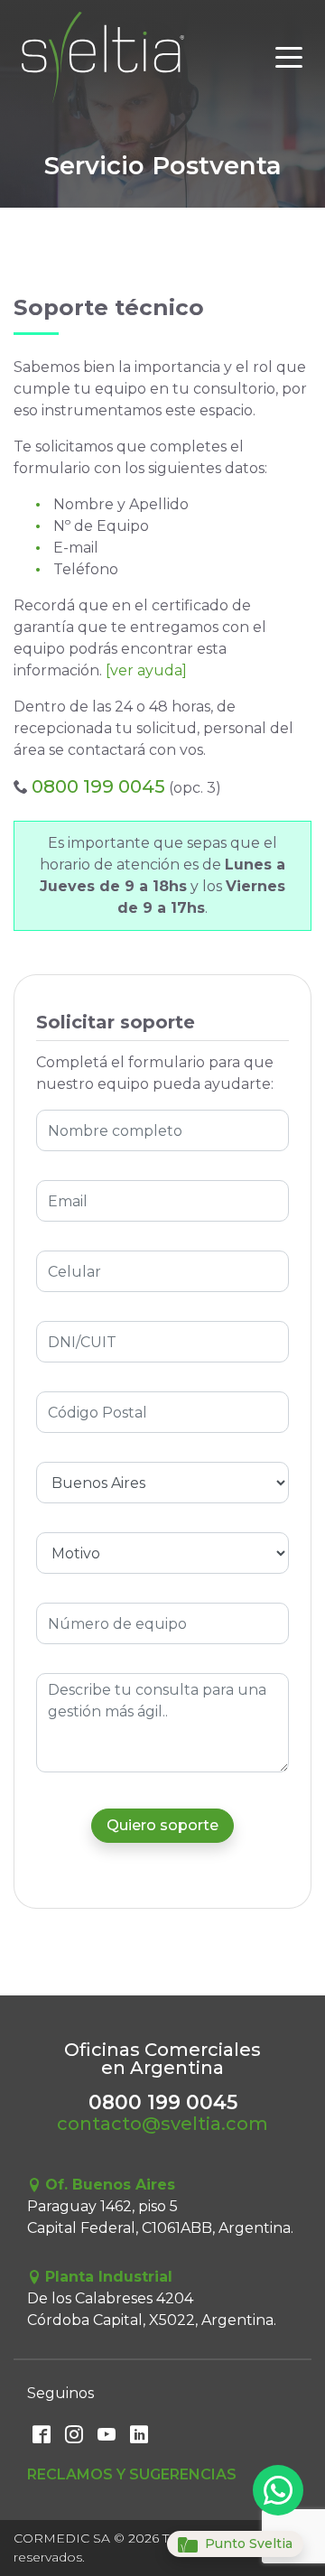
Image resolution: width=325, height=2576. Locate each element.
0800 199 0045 (98, 786)
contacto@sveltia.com (162, 2124)
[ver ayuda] (146, 670)
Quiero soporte (162, 1825)
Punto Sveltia (247, 2543)
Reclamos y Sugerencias (132, 2474)
